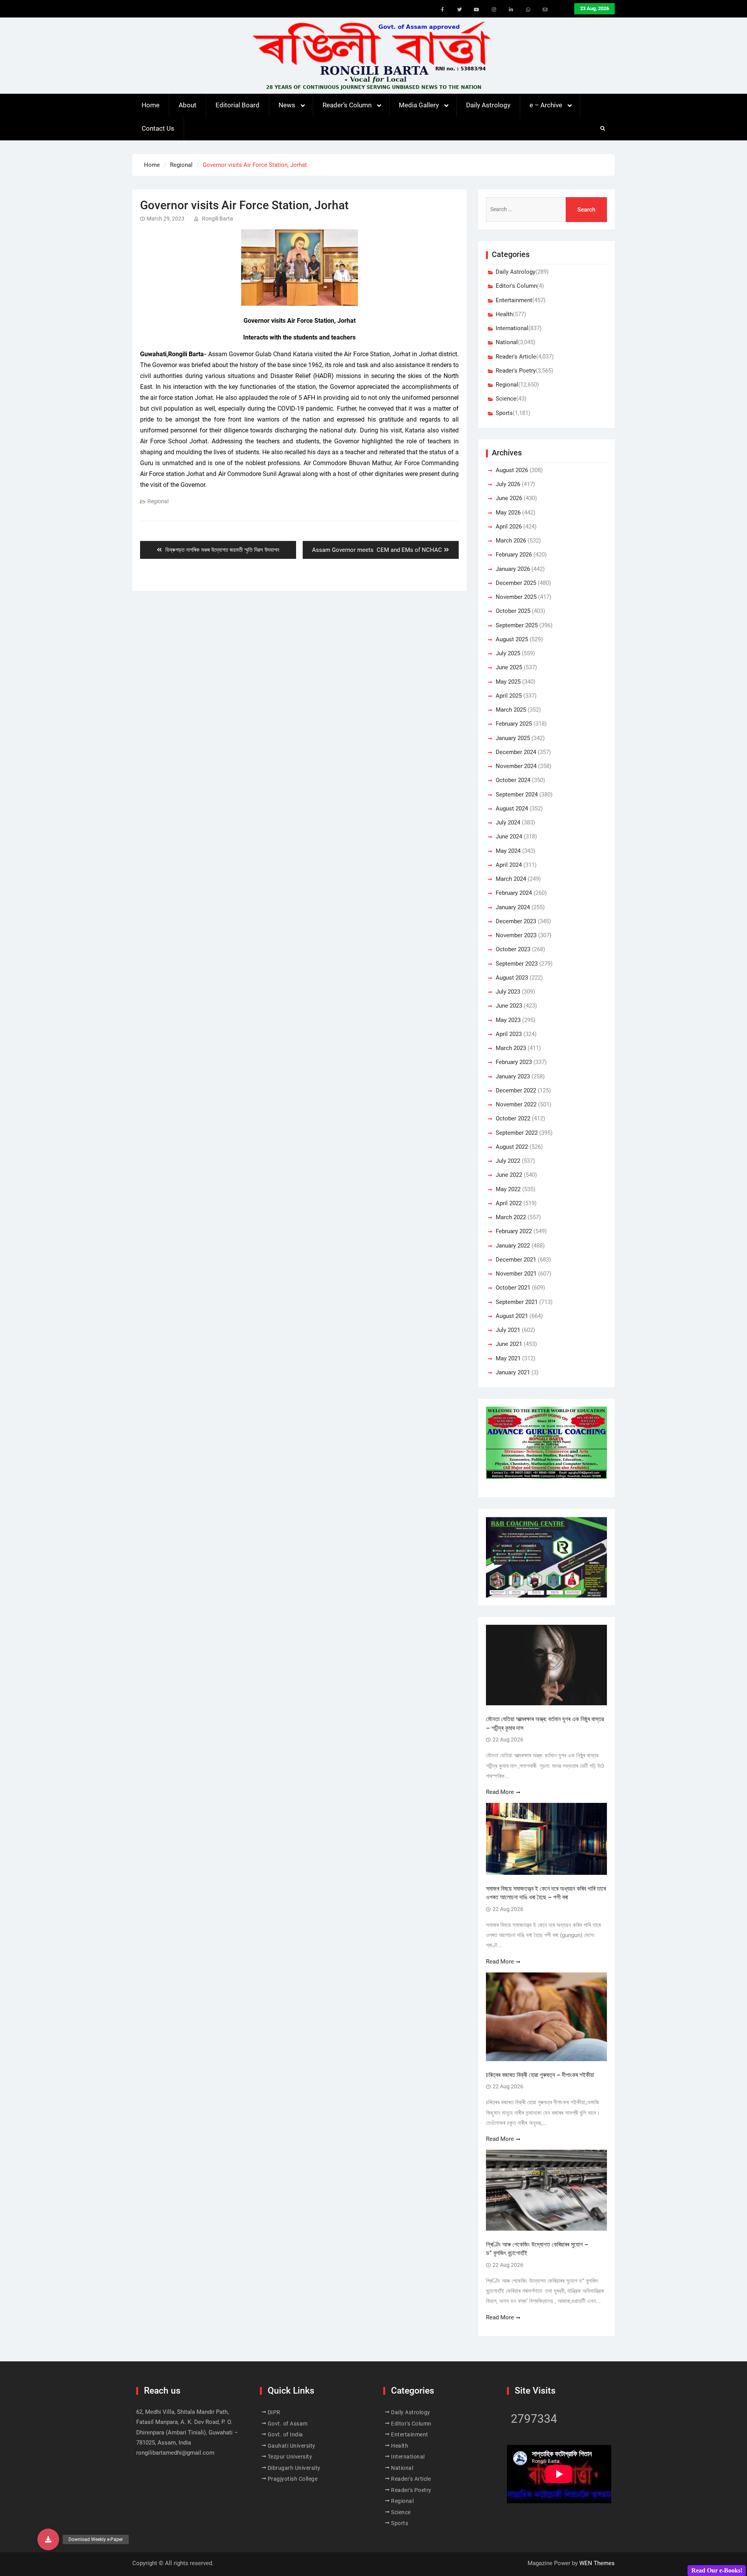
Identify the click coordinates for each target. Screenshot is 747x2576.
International (512, 328)
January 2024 (513, 907)
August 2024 (512, 808)
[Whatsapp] (528, 10)
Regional (158, 501)
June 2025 (509, 667)
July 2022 (508, 1161)
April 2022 (509, 1203)
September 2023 (517, 964)
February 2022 (514, 1231)
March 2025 (511, 710)
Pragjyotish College (293, 2479)
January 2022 (513, 1246)
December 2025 (516, 583)
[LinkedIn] (511, 10)
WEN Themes (597, 2563)
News (287, 105)
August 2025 (512, 639)
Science (506, 399)
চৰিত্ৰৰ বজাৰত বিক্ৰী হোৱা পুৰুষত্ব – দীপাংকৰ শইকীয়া (540, 2075)
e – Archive (546, 105)
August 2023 (512, 978)
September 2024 (517, 794)
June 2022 (509, 1175)
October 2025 (513, 611)
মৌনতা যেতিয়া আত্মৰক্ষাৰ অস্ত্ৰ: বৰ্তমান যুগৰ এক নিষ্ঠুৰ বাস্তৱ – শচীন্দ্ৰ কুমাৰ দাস (545, 1723)
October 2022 (513, 1118)
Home (151, 105)
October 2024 (513, 780)
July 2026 (508, 484)
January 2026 (513, 569)
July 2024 (508, 822)
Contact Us (158, 128)
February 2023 (514, 1062)
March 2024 (511, 879)
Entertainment (514, 300)
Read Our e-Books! (717, 2570)
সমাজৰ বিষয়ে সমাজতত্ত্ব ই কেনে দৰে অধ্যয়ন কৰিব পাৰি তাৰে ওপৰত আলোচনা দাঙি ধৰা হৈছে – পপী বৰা (546, 1893)
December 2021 (516, 1260)
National (507, 342)
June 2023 (509, 1006)
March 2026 (511, 541)
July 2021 (508, 1330)
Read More (500, 1792)
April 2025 (509, 696)
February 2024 (514, 893)
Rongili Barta (217, 219)
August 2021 (512, 1316)
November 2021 (516, 1274)
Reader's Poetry (516, 371)
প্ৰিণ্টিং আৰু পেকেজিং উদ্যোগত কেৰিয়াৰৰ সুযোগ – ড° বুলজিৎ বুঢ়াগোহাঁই (537, 2249)
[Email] (545, 10)
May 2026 (508, 513)
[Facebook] (442, 10)
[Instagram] (494, 10)
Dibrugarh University (294, 2468)
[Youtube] (477, 10)
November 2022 (516, 1104)
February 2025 (514, 724)
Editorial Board (238, 105)
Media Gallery (419, 105)
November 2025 (516, 597)
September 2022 (517, 1133)
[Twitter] (459, 10)
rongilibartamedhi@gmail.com (175, 2453)
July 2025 (508, 653)
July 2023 (508, 992)
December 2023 (516, 921)
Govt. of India (285, 2434)
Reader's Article (516, 357)
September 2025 (517, 625)
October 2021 (513, 1288)
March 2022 (511, 1217)
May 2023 (508, 1020)
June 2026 (509, 498)
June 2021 (509, 1344)
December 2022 (516, 1090)
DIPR (274, 2412)
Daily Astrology (488, 105)
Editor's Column (516, 286)
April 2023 (509, 1034)
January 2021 (513, 1372)
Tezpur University (290, 2457)
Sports (504, 413)
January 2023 (513, 1076)
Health (504, 314)
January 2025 (513, 738)
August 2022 (512, 1147)
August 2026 (512, 470)
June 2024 (509, 836)
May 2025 (508, 682)
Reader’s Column (347, 105)
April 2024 (509, 865)
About (188, 105)
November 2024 (516, 766)
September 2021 (517, 1302)
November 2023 (516, 935)
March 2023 (511, 1048)
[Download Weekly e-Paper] (48, 2539)
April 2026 (509, 527)
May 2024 (508, 851)
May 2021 (508, 1358)
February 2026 (514, 555)
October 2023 (513, 949)
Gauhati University (292, 2446)
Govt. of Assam (288, 2424)
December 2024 (516, 752)
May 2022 (508, 1189)
